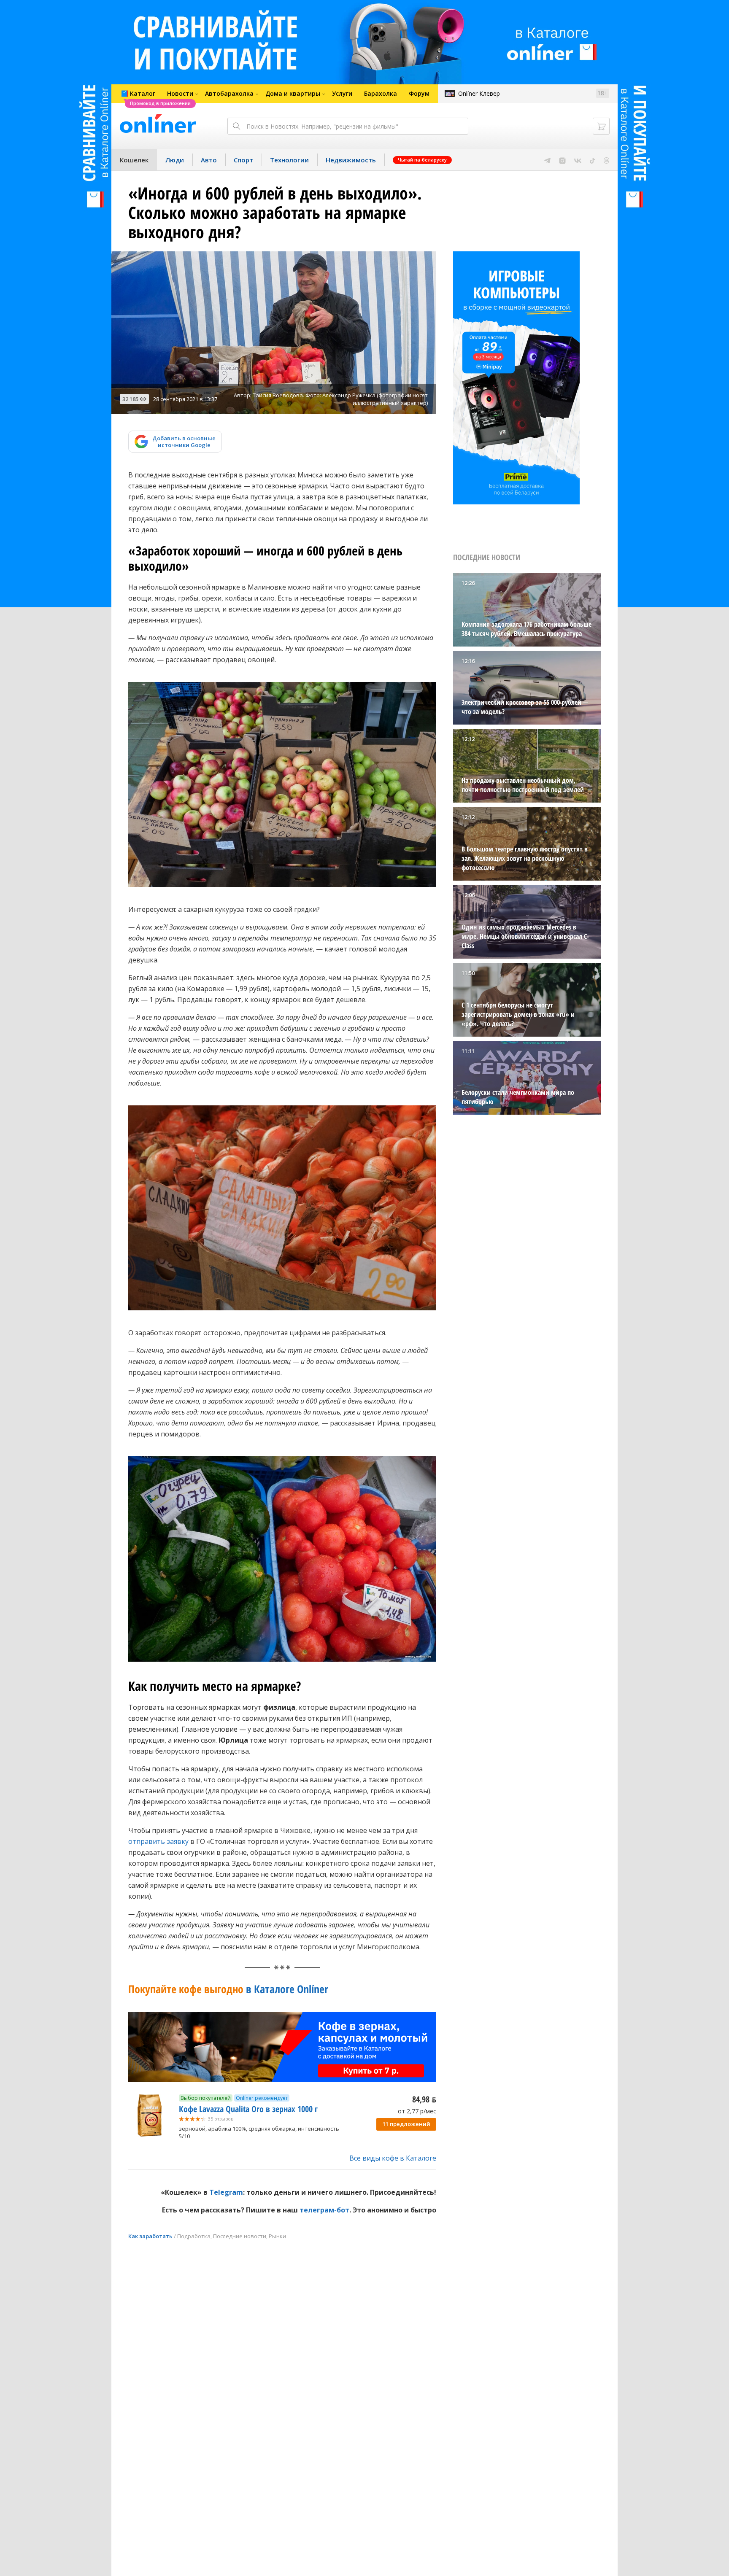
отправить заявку (158, 1841)
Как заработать (150, 2236)
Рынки (277, 2236)
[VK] (578, 160)
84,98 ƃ (424, 2099)
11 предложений (406, 2124)
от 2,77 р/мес (417, 2111)
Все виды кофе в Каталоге (393, 2158)
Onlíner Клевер (479, 93)
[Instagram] (562, 160)
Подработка (194, 2236)
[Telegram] (547, 160)
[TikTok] (593, 160)
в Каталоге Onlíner (228, 1989)
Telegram (226, 2192)
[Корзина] (601, 126)
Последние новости (240, 2236)
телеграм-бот (324, 2210)
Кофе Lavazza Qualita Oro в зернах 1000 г (248, 2109)
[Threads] (606, 160)
